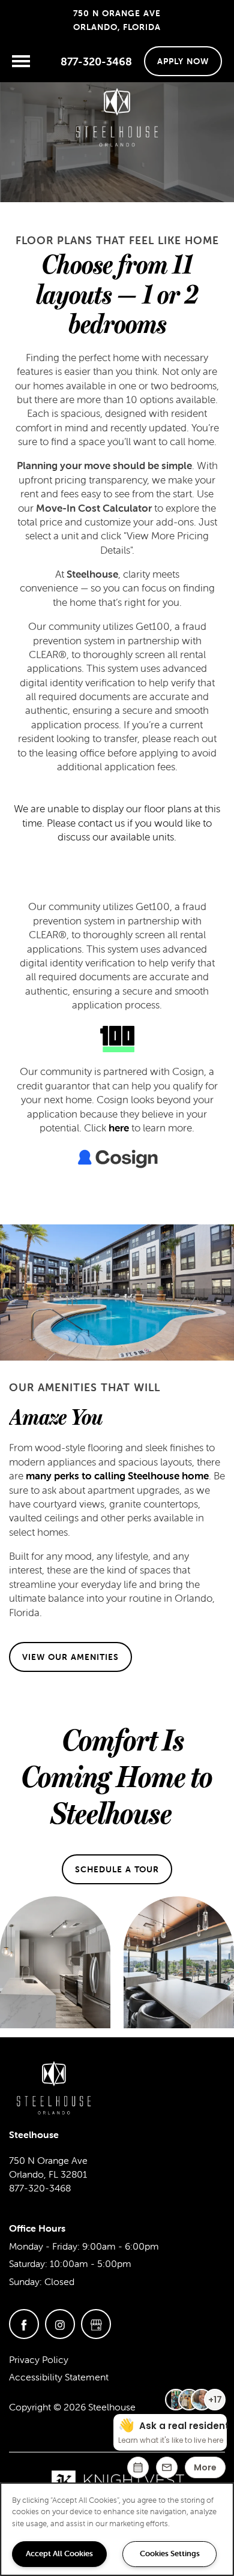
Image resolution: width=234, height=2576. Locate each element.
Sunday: (25, 2281)
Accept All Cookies (59, 2554)
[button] (183, 61)
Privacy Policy (39, 2359)
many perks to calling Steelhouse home (117, 1476)
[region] (117, 2529)
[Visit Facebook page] (24, 2324)
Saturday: (28, 2263)
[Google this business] (96, 2324)
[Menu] (21, 61)
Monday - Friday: (44, 2246)
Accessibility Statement (59, 2377)
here (119, 1128)
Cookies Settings (170, 2554)
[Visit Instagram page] (60, 2324)
